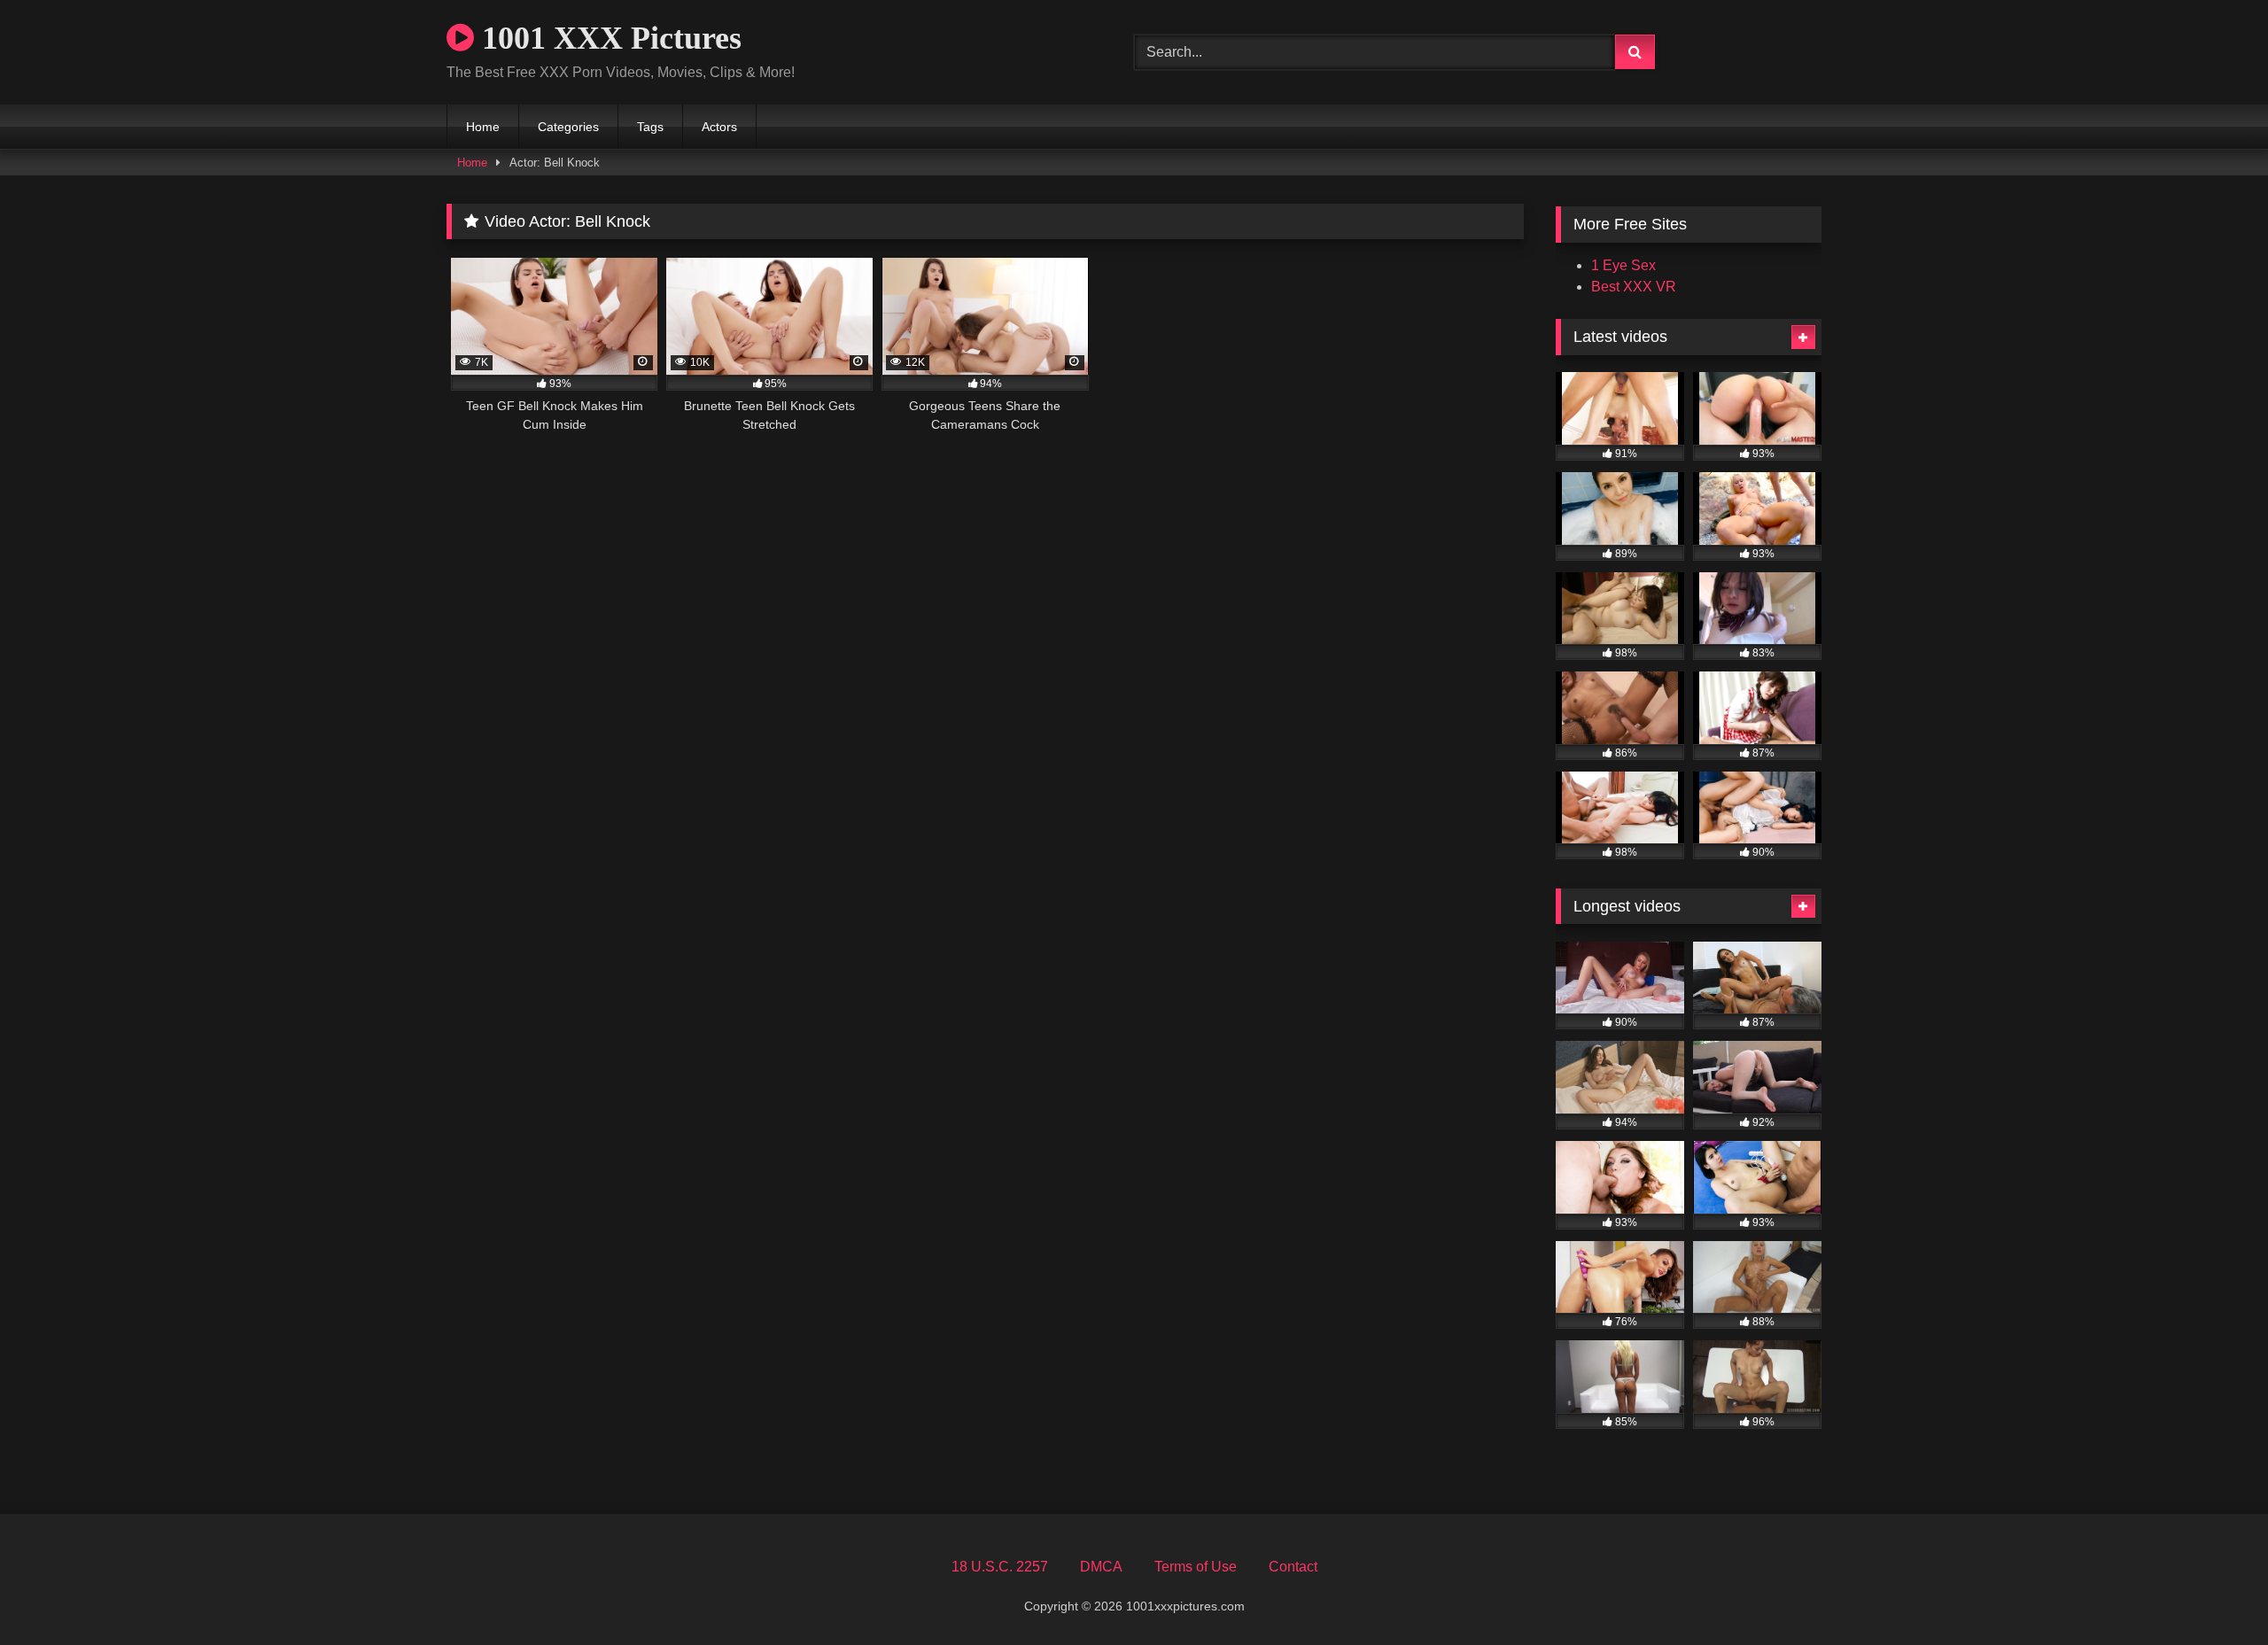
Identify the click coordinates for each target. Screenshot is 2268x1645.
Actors (719, 127)
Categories (568, 127)
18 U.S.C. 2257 (1000, 1567)
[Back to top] (2213, 1592)
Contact (1293, 1567)
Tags (650, 127)
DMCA (1101, 1567)
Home (483, 127)
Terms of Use (1196, 1567)
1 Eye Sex (1623, 265)
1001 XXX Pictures (608, 38)
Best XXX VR (1634, 287)
